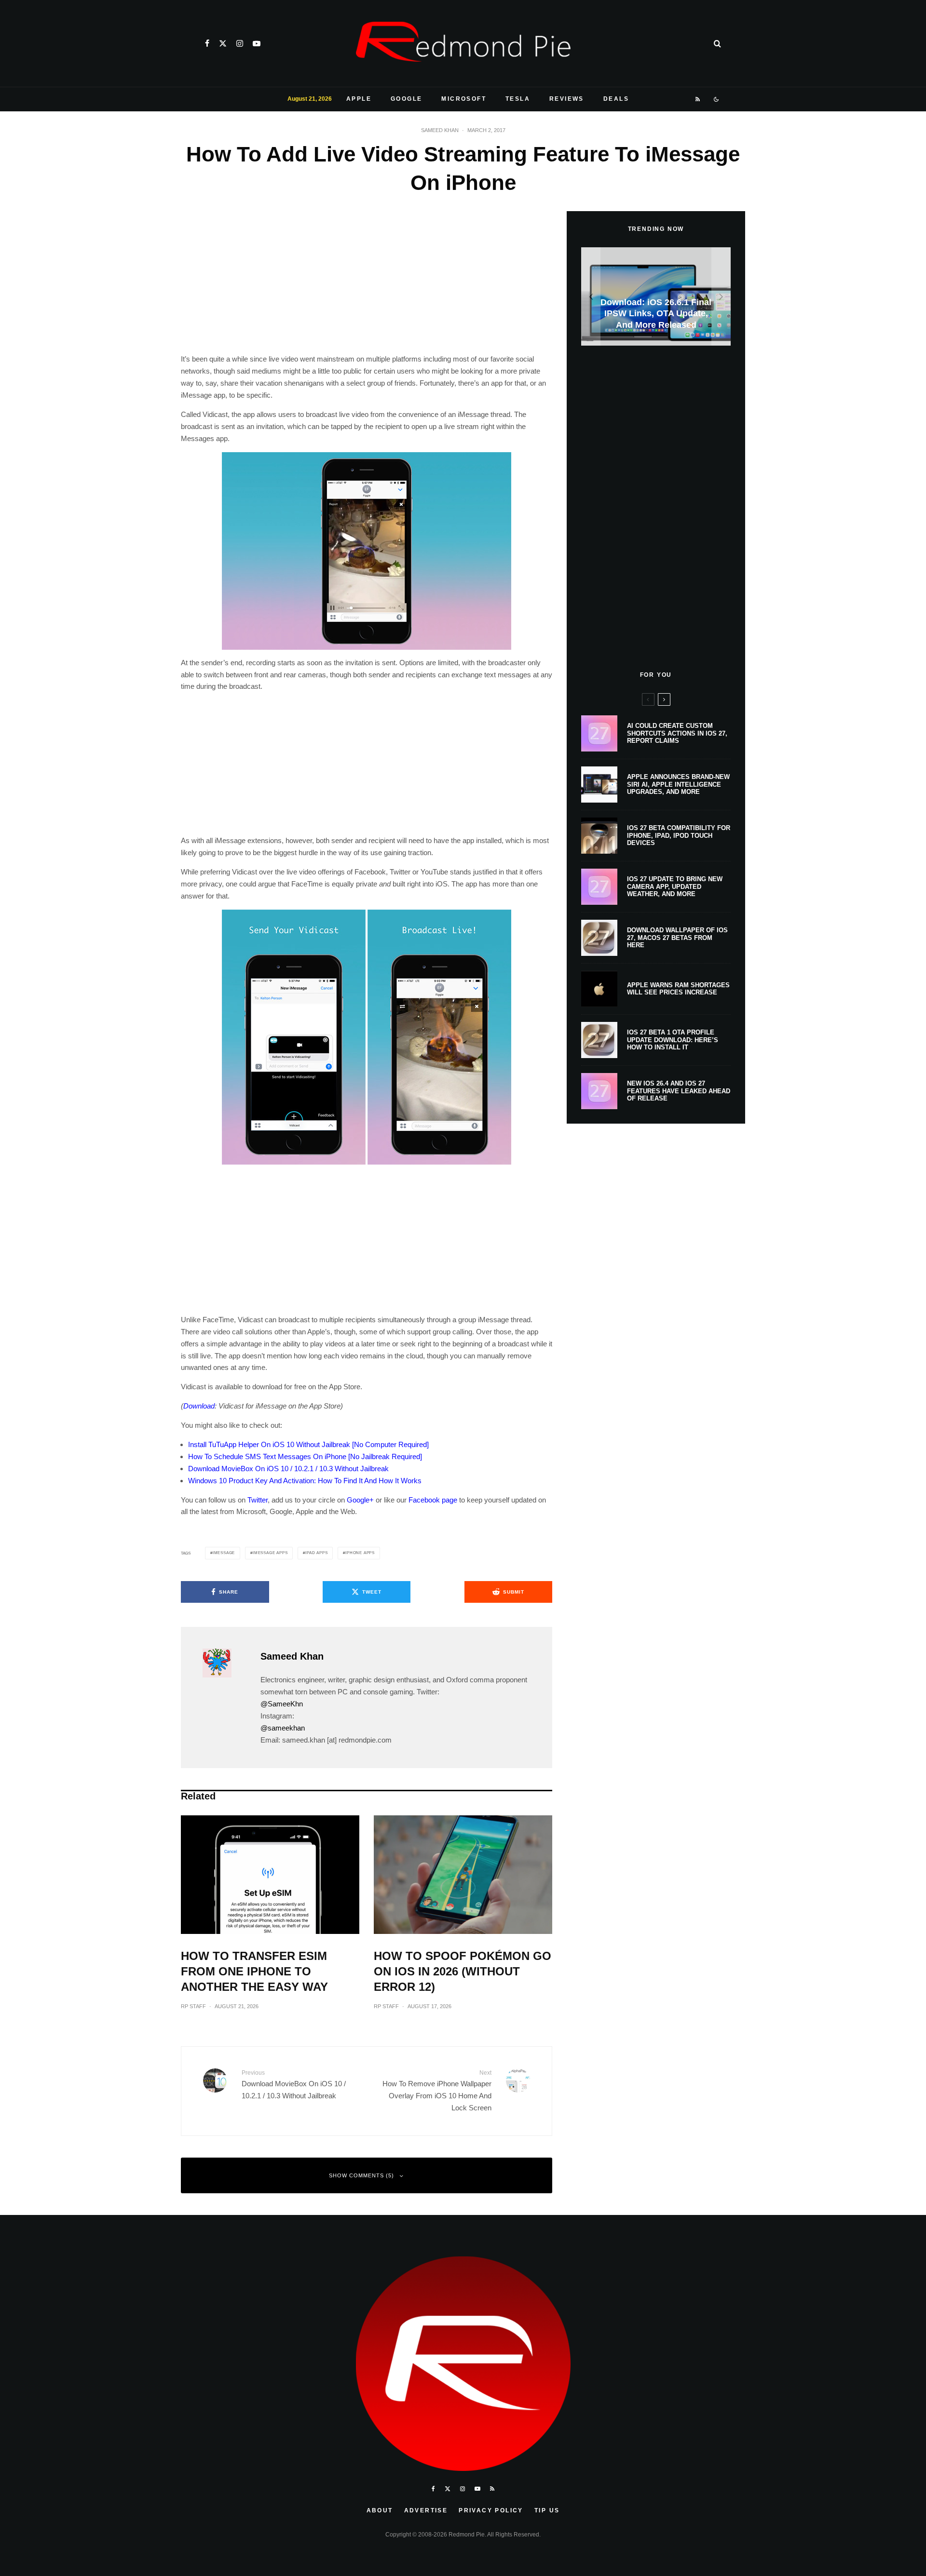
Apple (359, 99)
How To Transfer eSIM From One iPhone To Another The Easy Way (254, 1971)
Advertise (426, 2510)
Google (406, 99)
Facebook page (433, 1500)
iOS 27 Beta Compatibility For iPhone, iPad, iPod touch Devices (679, 835)
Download (199, 1406)
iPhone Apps (360, 1553)
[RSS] (698, 99)
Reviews (567, 99)
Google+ (360, 1500)
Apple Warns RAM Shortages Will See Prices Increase (678, 989)
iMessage (224, 1553)
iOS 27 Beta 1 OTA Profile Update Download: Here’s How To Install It (673, 1040)
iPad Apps (316, 1553)
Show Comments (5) (361, 2175)
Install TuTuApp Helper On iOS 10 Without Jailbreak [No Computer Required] (308, 1444)
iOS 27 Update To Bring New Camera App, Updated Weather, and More (675, 886)
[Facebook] (207, 43)
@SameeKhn (282, 1704)
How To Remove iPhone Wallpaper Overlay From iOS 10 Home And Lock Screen (437, 2091)
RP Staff (193, 2006)
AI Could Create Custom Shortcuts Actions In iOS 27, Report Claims (677, 733)
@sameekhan (283, 1728)
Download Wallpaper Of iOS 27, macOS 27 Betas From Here (677, 938)
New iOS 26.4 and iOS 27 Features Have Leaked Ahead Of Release (679, 1091)
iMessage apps (270, 1553)
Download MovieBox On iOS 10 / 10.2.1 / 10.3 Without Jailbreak (288, 1469)
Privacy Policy (491, 2510)
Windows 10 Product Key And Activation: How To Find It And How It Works (305, 1481)
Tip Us (547, 2510)
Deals (616, 99)
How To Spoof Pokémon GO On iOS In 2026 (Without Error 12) (463, 1971)
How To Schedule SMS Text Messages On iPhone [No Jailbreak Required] (305, 1456)
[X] (223, 43)
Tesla (518, 99)
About (380, 2510)
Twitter (258, 1500)
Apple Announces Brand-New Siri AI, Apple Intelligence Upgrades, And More (678, 784)
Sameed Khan (440, 130)
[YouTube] (257, 43)
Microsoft (464, 99)
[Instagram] (240, 43)
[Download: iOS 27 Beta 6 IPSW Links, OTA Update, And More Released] (662, 297)
